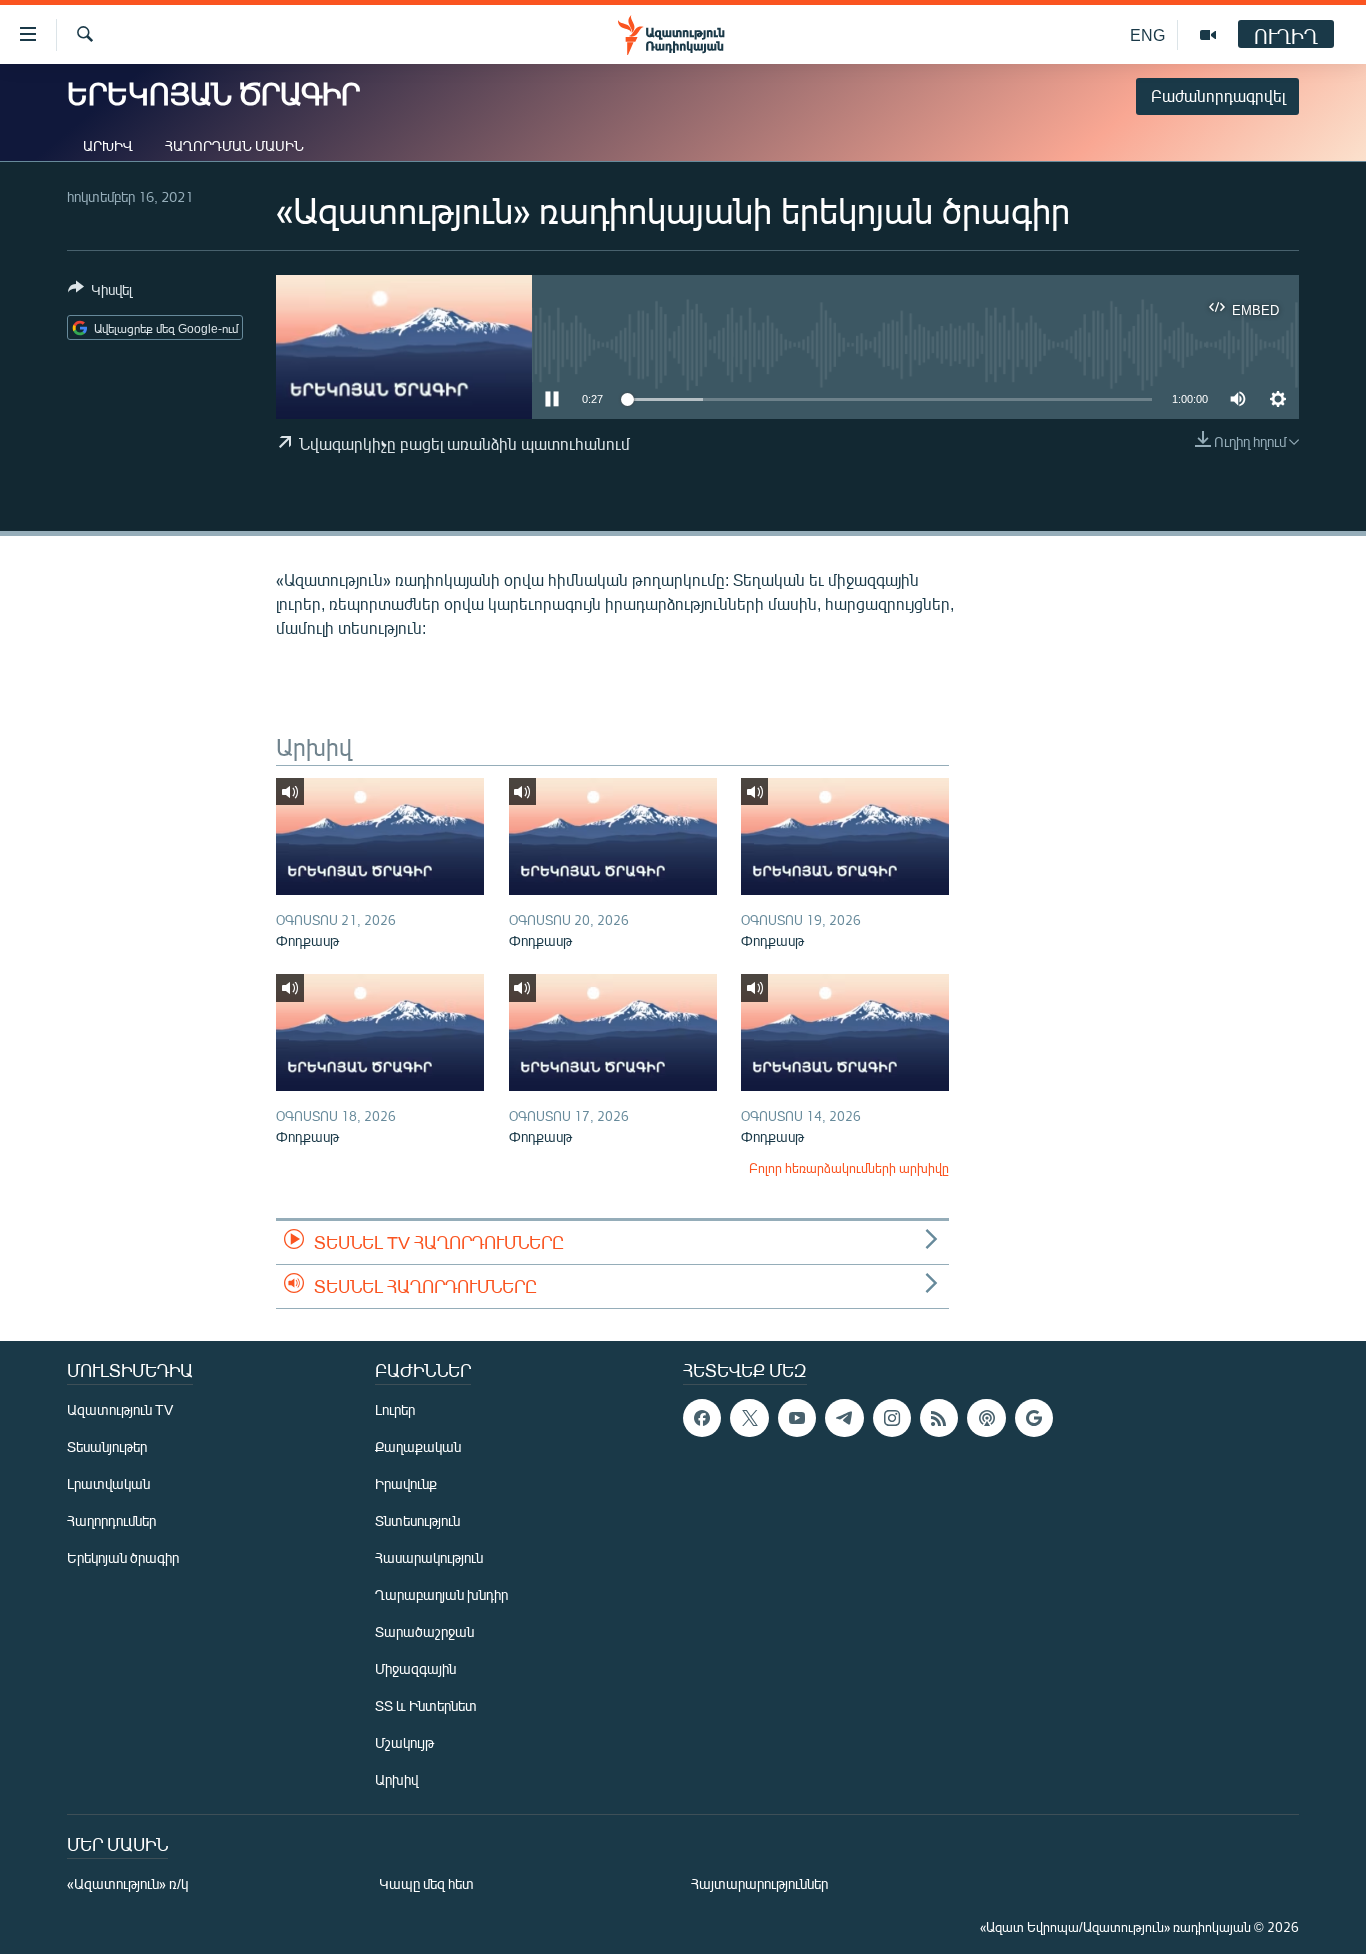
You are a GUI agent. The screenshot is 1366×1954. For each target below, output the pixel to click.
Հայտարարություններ (759, 1883)
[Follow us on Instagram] (892, 1418)
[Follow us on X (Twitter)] (749, 1418)
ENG (1147, 34)
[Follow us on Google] (1034, 1418)
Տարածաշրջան (424, 1631)
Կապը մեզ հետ (426, 1883)
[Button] (100, 293)
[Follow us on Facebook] (702, 1418)
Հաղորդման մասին (234, 145)
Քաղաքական (418, 1446)
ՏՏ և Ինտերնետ (426, 1705)
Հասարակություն (429, 1557)
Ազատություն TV (120, 1409)
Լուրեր (395, 1409)
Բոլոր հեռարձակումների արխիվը (849, 1168)
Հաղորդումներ (111, 1520)
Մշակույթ (404, 1742)
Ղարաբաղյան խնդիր (441, 1594)
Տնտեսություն (417, 1520)
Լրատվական (108, 1483)
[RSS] (939, 1418)
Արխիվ (108, 145)
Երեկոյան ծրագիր (123, 1557)
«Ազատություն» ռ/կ (127, 1883)
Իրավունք (406, 1483)
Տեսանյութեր (107, 1446)
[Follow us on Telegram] (844, 1418)
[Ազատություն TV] (1208, 35)
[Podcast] (986, 1418)
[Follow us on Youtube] (797, 1418)
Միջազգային (415, 1668)
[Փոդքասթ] (380, 836)
